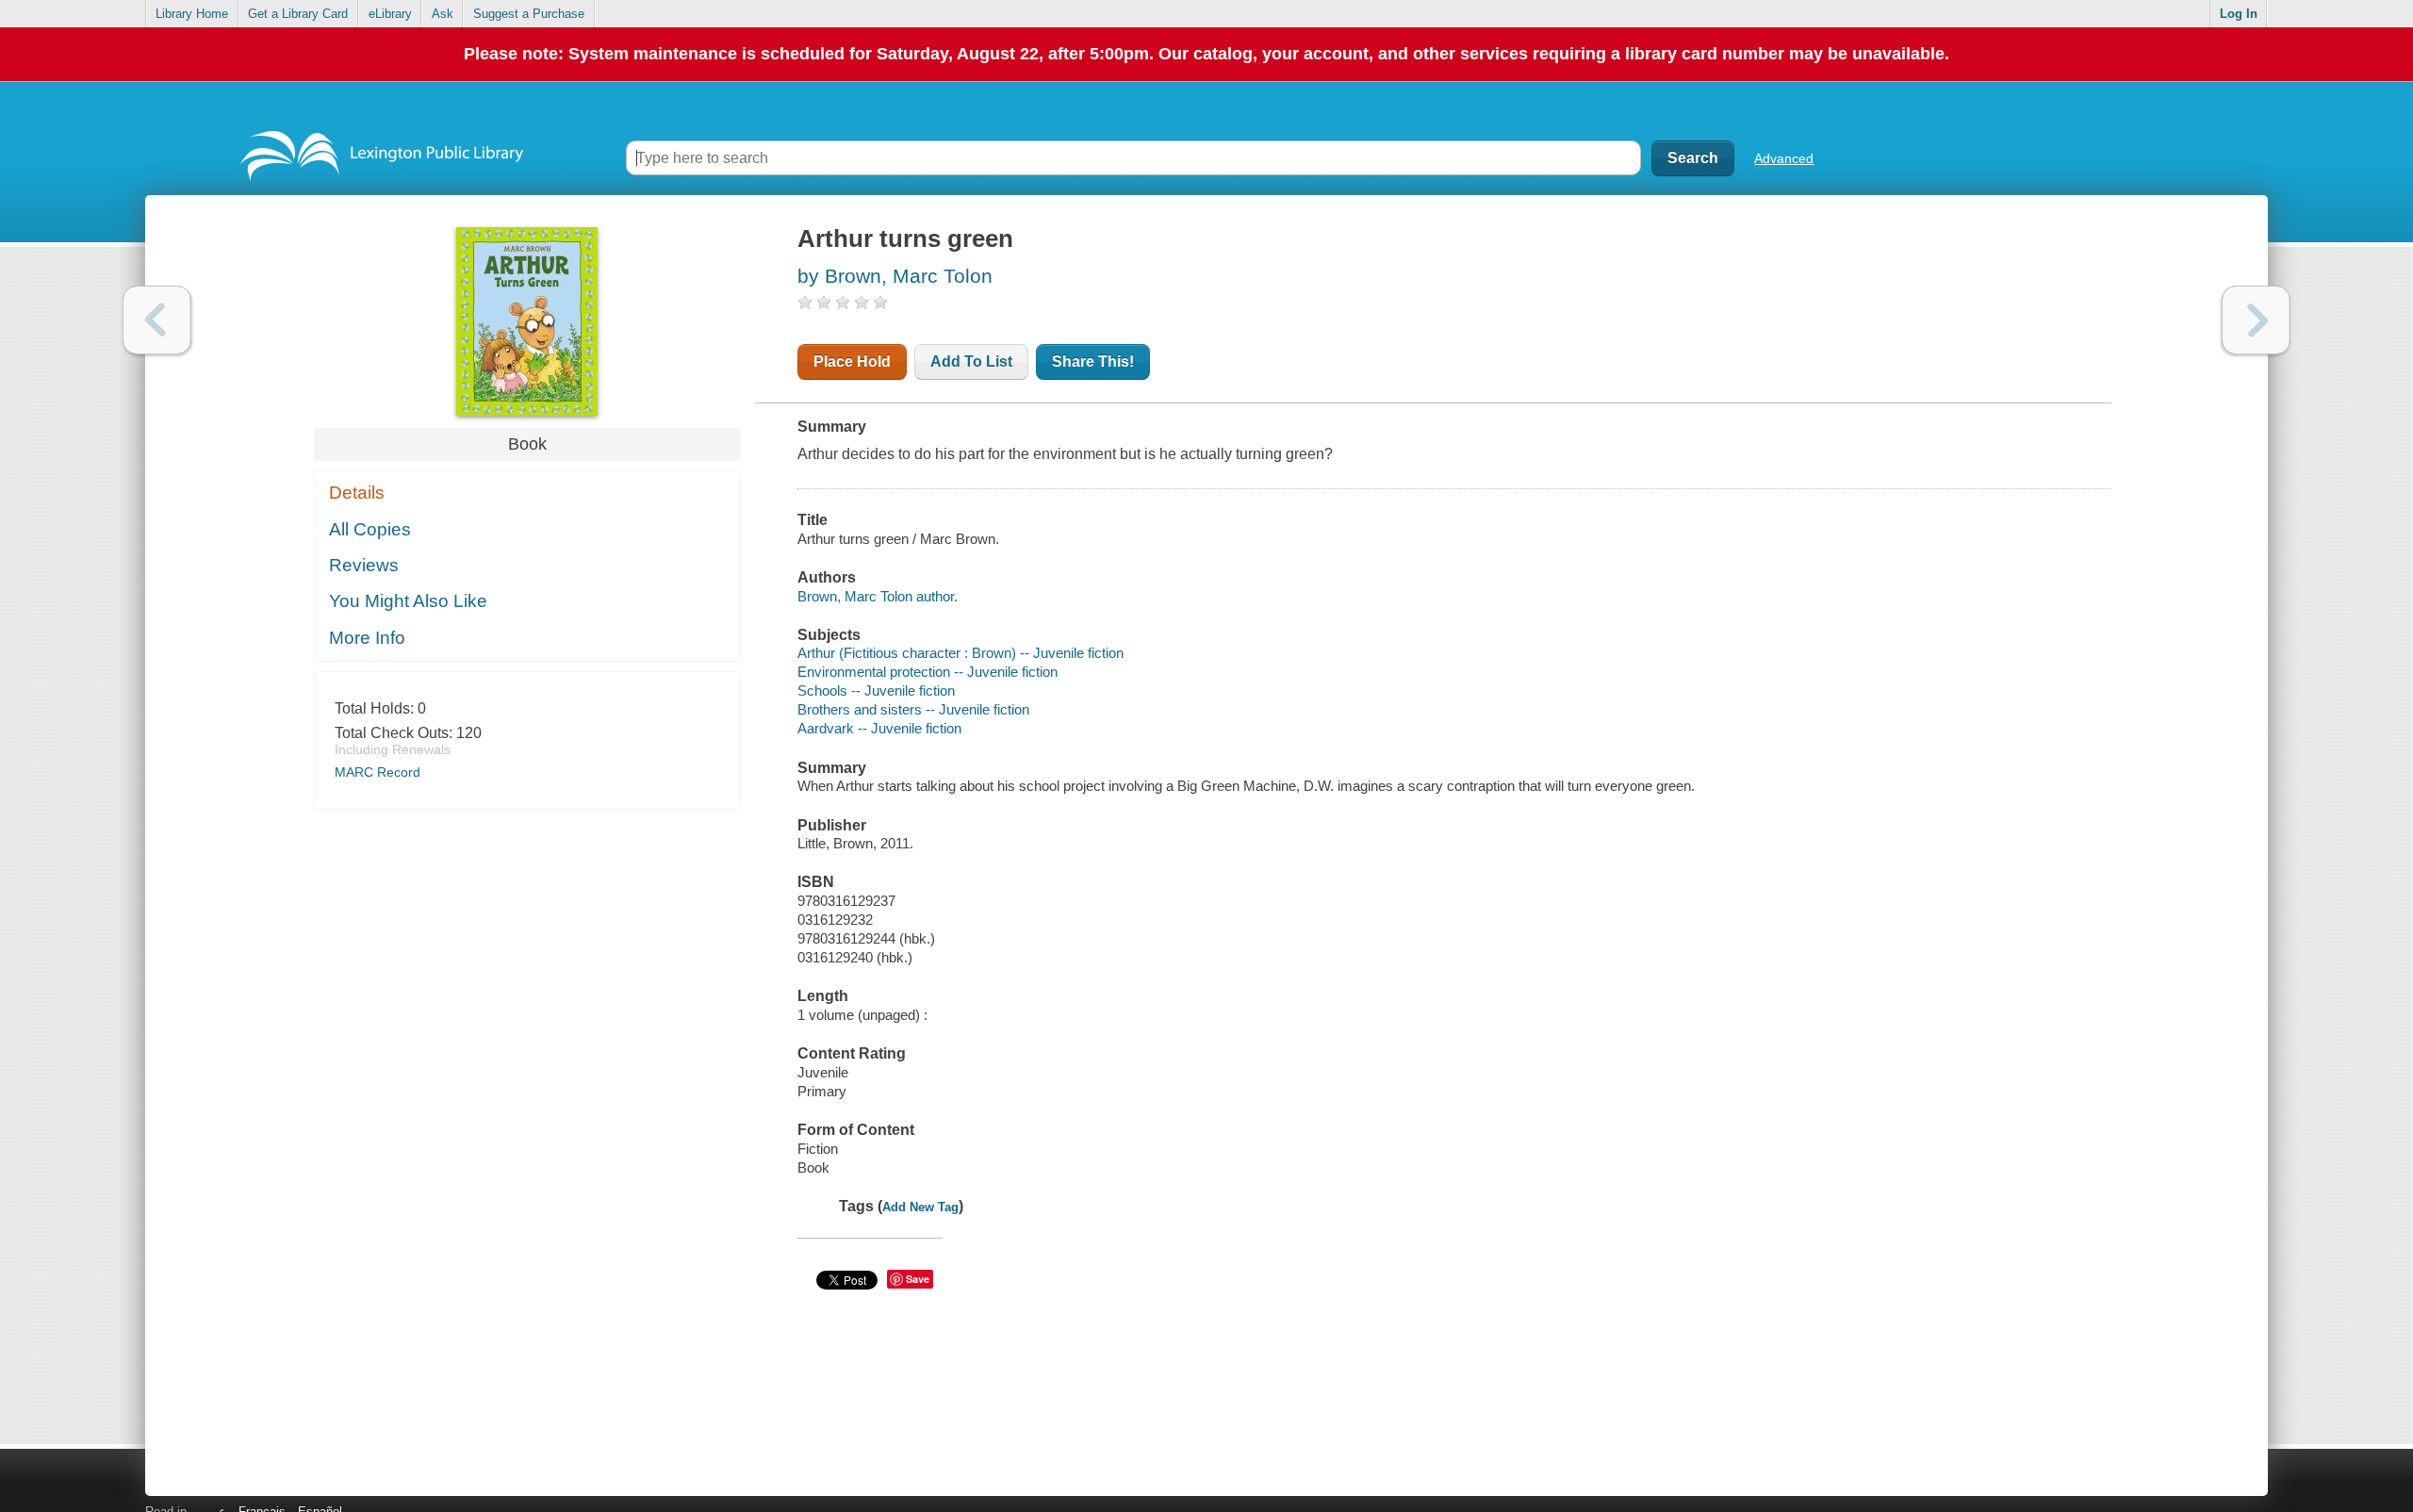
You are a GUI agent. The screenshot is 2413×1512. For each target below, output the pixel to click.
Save (918, 1279)
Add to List (971, 362)
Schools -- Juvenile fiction (876, 690)
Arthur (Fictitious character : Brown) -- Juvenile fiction (960, 653)
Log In (2239, 14)
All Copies (370, 529)
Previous (157, 320)
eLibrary (390, 14)
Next (2256, 320)
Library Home (192, 14)
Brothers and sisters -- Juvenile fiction (913, 709)
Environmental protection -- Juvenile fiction (927, 672)
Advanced (1784, 158)
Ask (443, 14)
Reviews (364, 565)
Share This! (1093, 362)
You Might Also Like (408, 601)
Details (357, 493)
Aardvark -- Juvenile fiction (879, 728)
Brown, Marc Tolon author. (878, 596)
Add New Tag (920, 1207)
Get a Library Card (298, 14)
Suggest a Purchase (529, 14)
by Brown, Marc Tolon (895, 276)
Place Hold (852, 362)
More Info (367, 638)
